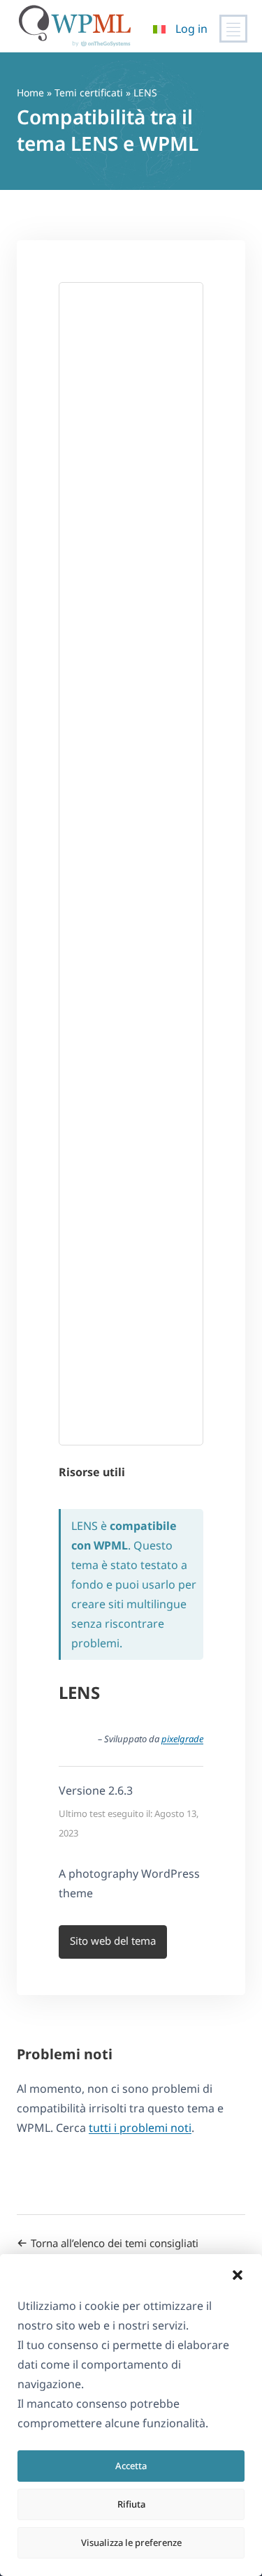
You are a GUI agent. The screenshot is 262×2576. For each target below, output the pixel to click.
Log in (191, 29)
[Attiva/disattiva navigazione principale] (233, 29)
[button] (238, 2275)
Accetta (131, 2466)
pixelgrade (182, 1739)
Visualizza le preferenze (131, 2542)
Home (30, 93)
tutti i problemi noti (140, 2128)
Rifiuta (131, 2504)
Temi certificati (89, 93)
